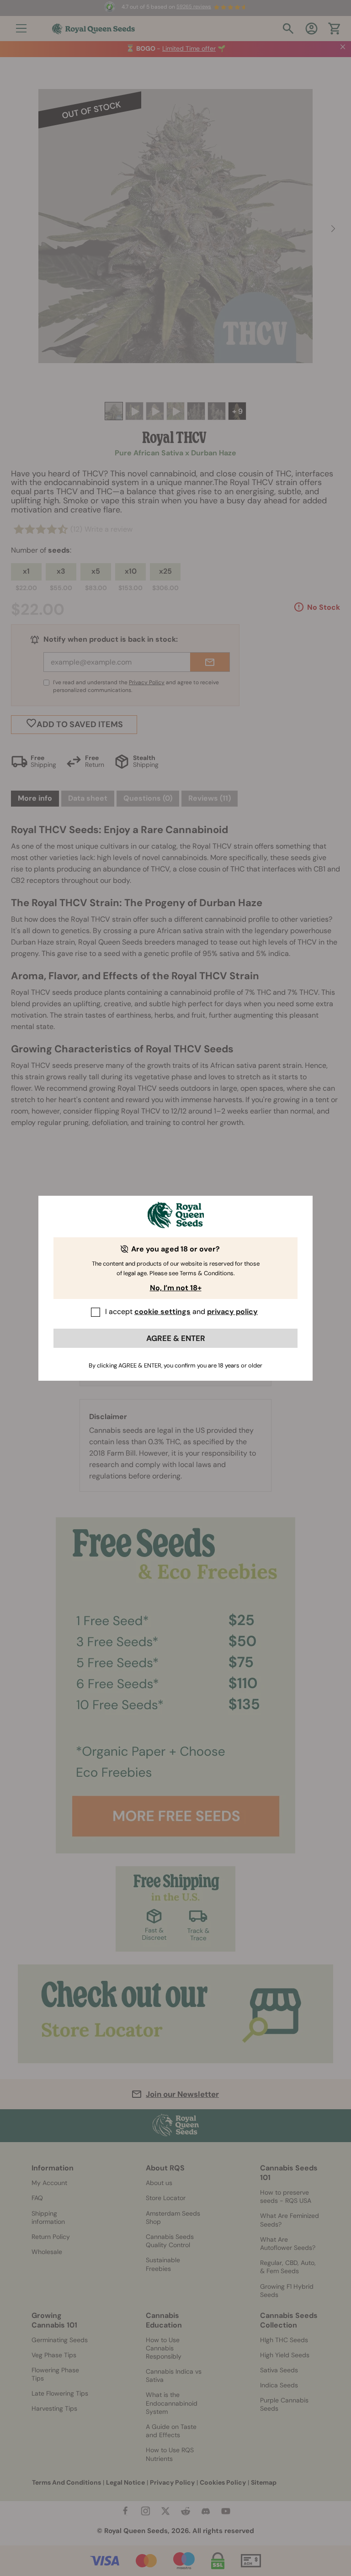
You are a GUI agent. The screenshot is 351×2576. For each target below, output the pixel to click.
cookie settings (162, 1312)
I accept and (181, 1312)
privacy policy (232, 1312)
